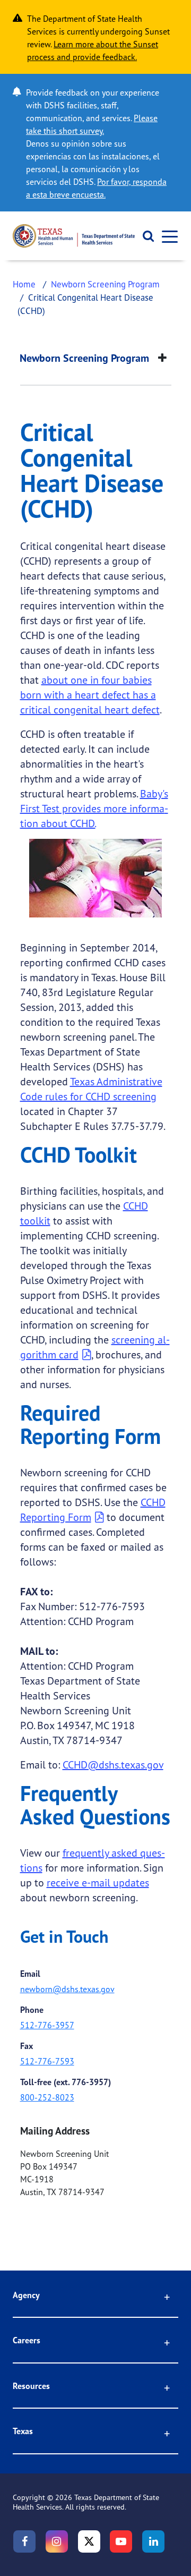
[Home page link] (74, 236)
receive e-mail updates (98, 1882)
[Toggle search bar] (145, 236)
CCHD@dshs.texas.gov (113, 1765)
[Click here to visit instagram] (57, 2541)
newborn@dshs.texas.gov (67, 1989)
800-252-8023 (47, 2097)
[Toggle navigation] (167, 236)
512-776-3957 (47, 2025)
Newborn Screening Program (105, 284)
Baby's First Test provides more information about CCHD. (94, 808)
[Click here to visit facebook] (24, 2541)
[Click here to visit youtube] (121, 2541)
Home (24, 284)
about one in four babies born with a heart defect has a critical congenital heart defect (90, 695)
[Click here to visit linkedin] (153, 2541)
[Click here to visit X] (89, 2541)
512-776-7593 (47, 2061)
